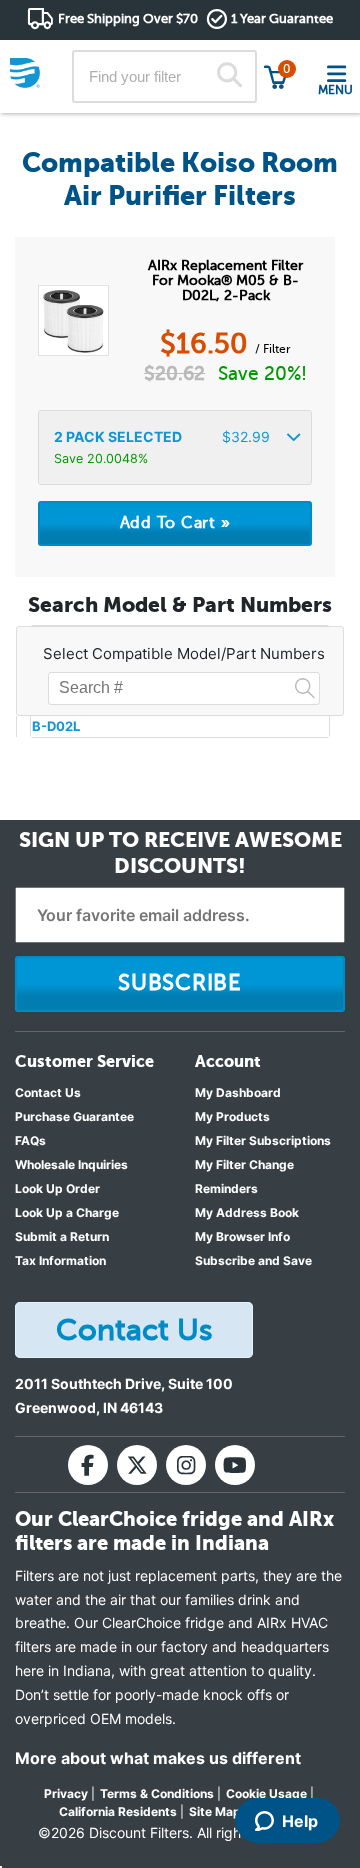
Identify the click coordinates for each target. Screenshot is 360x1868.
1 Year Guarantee (282, 18)
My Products (232, 1116)
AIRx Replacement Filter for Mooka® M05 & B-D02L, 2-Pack (225, 280)
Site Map (215, 1811)
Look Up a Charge (67, 1212)
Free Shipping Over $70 (128, 18)
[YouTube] (235, 1465)
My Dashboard (238, 1092)
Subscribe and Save (253, 1260)
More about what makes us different (158, 1758)
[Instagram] (186, 1465)
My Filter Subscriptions (263, 1140)
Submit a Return (62, 1236)
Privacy (66, 1793)
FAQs (30, 1140)
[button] (175, 447)
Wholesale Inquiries (71, 1164)
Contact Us (48, 1092)
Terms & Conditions (157, 1793)
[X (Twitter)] (137, 1465)
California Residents (118, 1811)
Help (300, 1821)
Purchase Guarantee (74, 1116)
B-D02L (56, 726)
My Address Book (247, 1212)
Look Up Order (57, 1188)
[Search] (229, 77)
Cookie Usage (266, 1793)
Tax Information (60, 1260)
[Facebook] (88, 1465)
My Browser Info (242, 1236)
